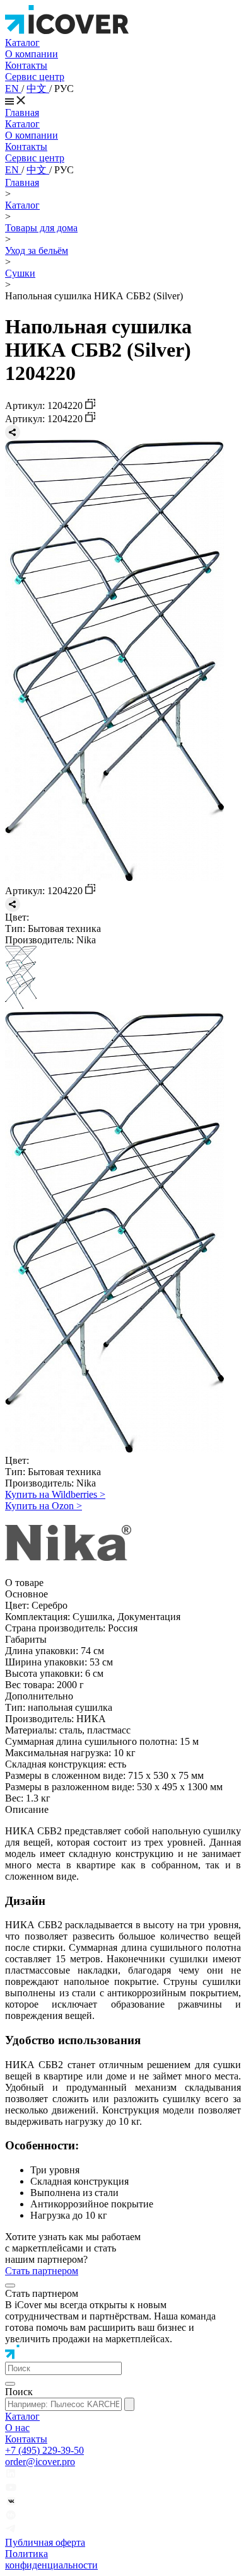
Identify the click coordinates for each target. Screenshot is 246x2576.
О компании (32, 54)
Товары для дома (41, 228)
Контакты (26, 65)
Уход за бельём (37, 250)
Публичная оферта (45, 2542)
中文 (38, 89)
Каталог (22, 43)
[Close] (10, 2286)
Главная (22, 112)
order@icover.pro (40, 2462)
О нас (17, 2428)
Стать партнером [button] (42, 2271)
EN (13, 89)
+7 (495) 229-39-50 (44, 2450)
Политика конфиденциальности (51, 2559)
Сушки (20, 273)
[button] (63, 2368)
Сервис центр (35, 77)
